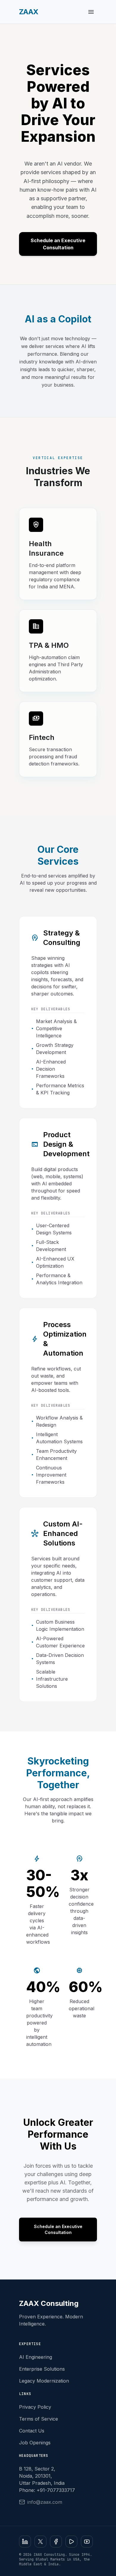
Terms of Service (39, 2419)
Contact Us (32, 2431)
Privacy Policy (35, 2407)
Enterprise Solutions (42, 2369)
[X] (40, 2542)
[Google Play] (71, 2542)
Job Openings (35, 2443)
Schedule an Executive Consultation (58, 244)
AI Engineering (36, 2357)
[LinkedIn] (25, 2542)
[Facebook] (56, 2542)
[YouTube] (87, 2542)
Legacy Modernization (44, 2381)
